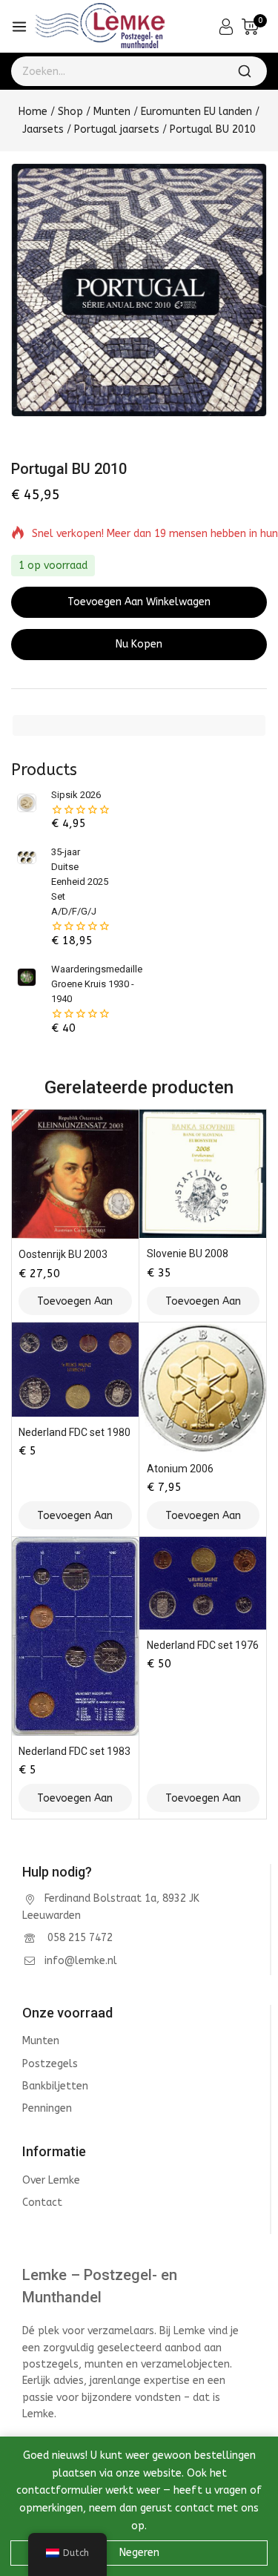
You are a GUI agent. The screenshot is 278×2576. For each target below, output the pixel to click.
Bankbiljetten (55, 2086)
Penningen (47, 2108)
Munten (41, 2041)
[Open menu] (19, 27)
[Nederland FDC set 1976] (203, 1583)
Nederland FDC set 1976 (203, 1645)
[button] (75, 1301)
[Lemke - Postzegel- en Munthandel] (100, 27)
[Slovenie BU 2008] (203, 1173)
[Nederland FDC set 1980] (75, 1369)
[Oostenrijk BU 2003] (75, 1174)
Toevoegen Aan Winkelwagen (139, 602)
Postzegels (50, 2064)
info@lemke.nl (81, 1961)
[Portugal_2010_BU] (139, 290)
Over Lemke (51, 2180)
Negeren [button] (139, 2553)
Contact (42, 2203)
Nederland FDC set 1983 (75, 1751)
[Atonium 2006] (203, 1388)
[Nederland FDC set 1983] (75, 1636)
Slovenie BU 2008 (188, 1254)
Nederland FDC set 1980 (75, 1432)
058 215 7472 (79, 1938)
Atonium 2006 (180, 1469)
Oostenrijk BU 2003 (63, 1254)
